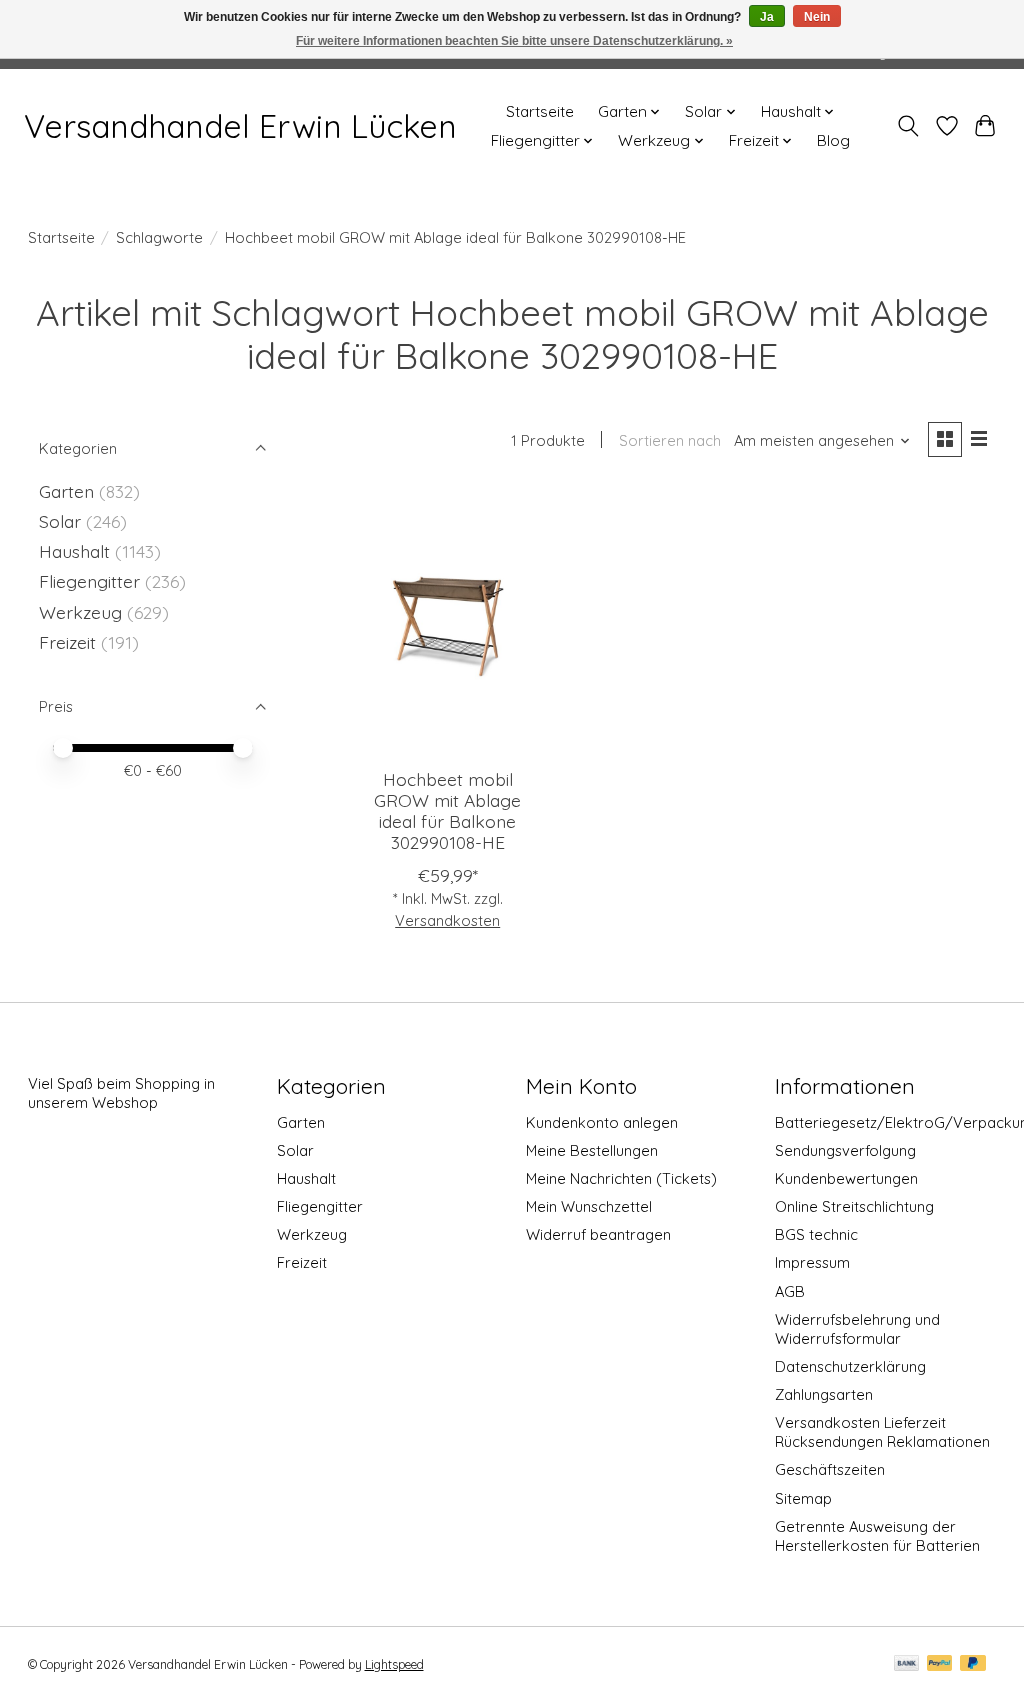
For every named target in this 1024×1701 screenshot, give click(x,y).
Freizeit (67, 642)
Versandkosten (447, 920)
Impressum (812, 1262)
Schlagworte (159, 237)
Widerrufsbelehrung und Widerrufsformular (857, 1329)
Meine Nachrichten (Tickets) (621, 1178)
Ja (767, 17)
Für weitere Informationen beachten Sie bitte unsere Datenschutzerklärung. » (514, 41)
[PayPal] (940, 1664)
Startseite (540, 111)
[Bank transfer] (907, 1664)
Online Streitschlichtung (854, 1206)
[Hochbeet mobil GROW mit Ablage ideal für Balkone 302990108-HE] (447, 621)
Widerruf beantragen (598, 1234)
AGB (790, 1291)
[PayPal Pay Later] (973, 1664)
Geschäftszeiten (830, 1469)
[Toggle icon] (907, 126)
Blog (833, 140)
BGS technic (816, 1234)
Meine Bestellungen (592, 1150)
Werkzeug (80, 612)
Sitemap (803, 1498)
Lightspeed (394, 1664)
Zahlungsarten (824, 1394)
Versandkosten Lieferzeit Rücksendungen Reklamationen (882, 1432)
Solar (60, 521)
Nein (817, 17)
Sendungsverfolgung (845, 1150)
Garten (66, 491)
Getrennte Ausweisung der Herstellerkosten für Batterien (877, 1536)
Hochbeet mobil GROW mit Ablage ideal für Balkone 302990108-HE (447, 810)
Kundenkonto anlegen (602, 1122)
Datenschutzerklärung (850, 1366)
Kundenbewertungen (846, 1178)
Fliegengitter (89, 581)
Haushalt (74, 551)
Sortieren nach (670, 440)
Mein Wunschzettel (589, 1206)
